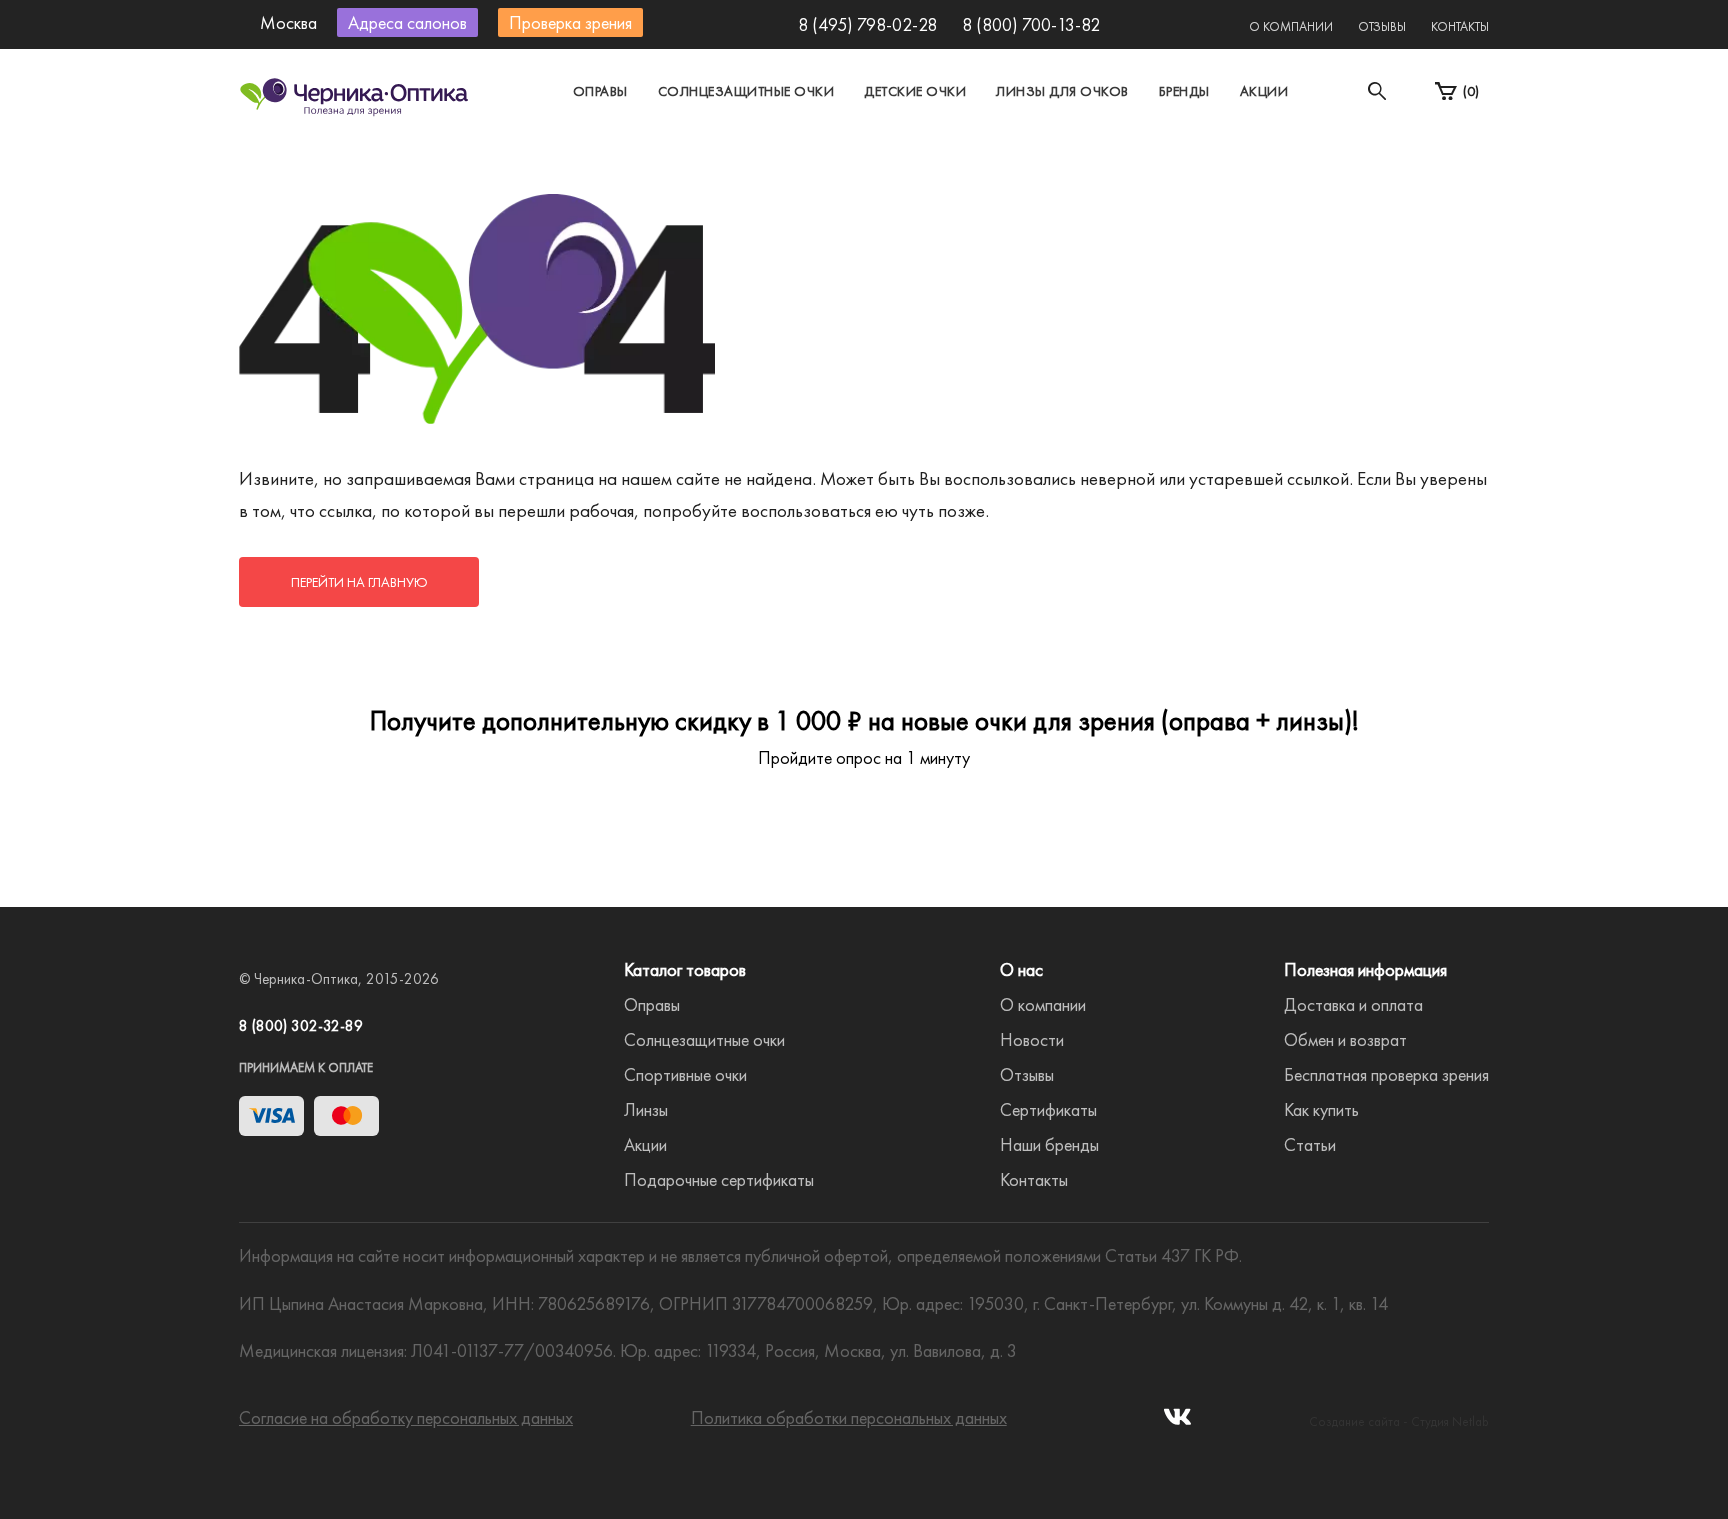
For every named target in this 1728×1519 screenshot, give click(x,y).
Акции (1264, 91)
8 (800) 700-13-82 (1031, 24)
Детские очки (915, 91)
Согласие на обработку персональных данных (406, 1417)
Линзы (646, 1109)
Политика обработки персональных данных (849, 1417)
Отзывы (1382, 26)
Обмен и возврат (1345, 1039)
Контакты (1460, 26)
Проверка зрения (570, 22)
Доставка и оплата (1353, 1004)
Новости (1032, 1039)
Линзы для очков (1062, 91)
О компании (1291, 26)
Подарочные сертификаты (719, 1179)
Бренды (1184, 91)
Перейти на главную (359, 582)
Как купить (1321, 1109)
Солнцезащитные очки (746, 91)
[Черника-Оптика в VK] (1177, 1422)
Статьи (1310, 1144)
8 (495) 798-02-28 (867, 24)
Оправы (600, 91)
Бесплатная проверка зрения (1386, 1074)
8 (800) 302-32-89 (301, 1026)
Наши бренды (1049, 1144)
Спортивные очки (685, 1074)
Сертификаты (1048, 1109)
